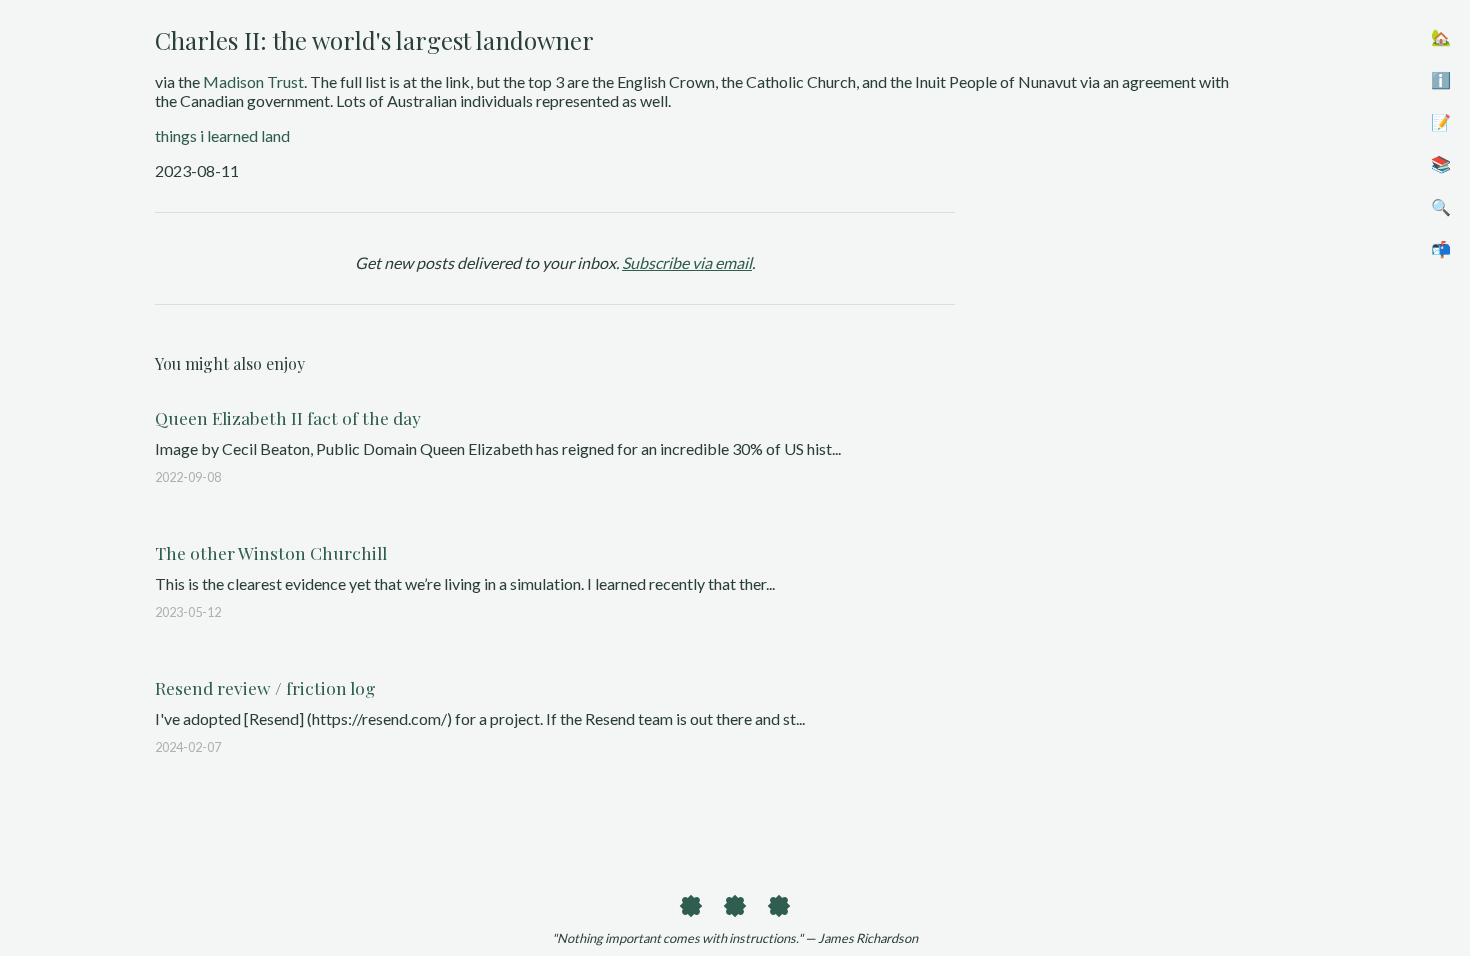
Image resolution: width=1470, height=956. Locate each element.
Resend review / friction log (265, 687)
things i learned (206, 135)
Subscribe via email (687, 262)
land (275, 135)
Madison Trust (253, 81)
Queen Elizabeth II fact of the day (288, 417)
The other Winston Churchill (271, 552)
